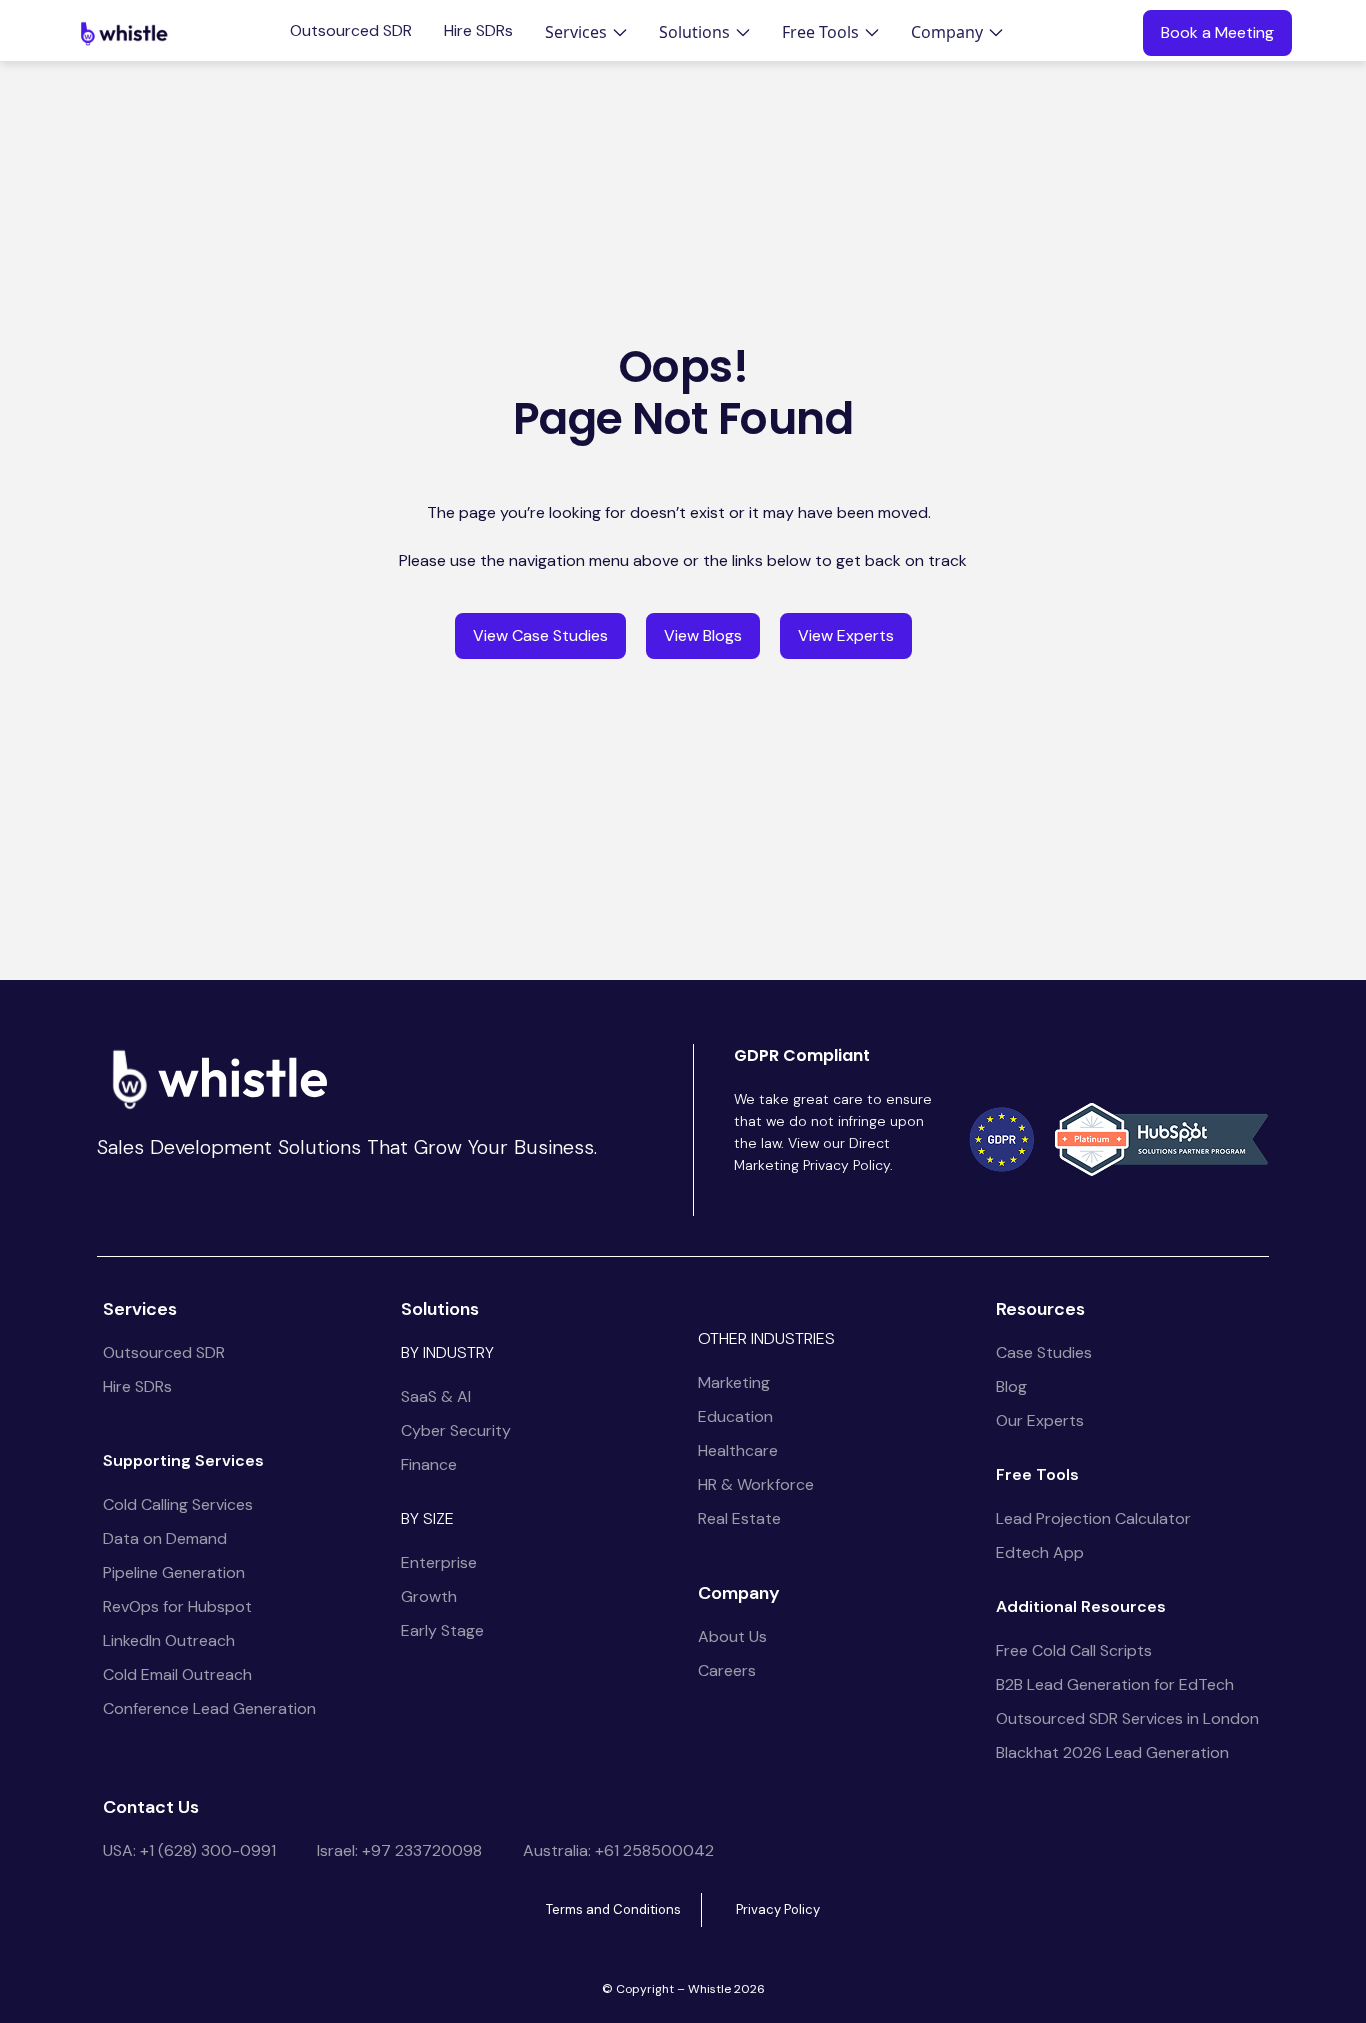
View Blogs (703, 635)
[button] (586, 32)
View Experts (846, 635)
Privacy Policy (778, 1909)
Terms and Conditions (613, 1909)
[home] (124, 33)
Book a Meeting (1217, 32)
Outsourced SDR (351, 31)
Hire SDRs (478, 31)
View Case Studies (540, 635)
